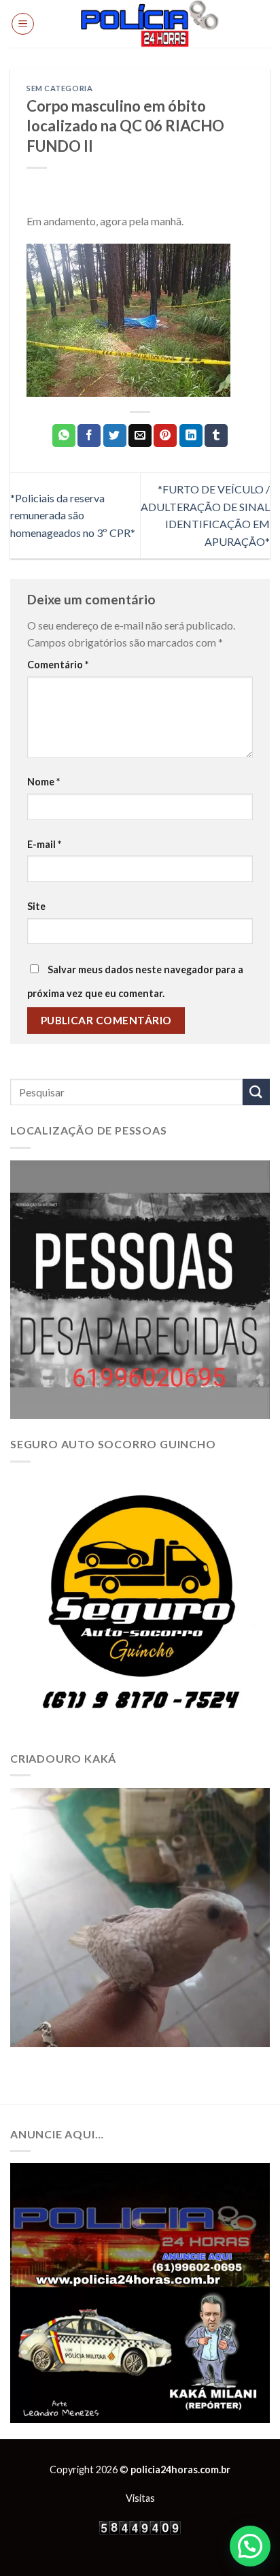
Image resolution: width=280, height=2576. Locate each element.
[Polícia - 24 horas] (150, 24)
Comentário (58, 665)
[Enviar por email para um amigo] (140, 436)
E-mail (44, 844)
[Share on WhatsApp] (64, 436)
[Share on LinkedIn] (191, 436)
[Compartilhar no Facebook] (89, 436)
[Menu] (23, 24)
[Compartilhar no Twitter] (115, 436)
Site (36, 906)
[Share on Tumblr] (216, 436)
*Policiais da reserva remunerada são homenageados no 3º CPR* (73, 515)
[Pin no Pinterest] (165, 436)
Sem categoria (59, 88)
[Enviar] (256, 1092)
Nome (43, 782)
